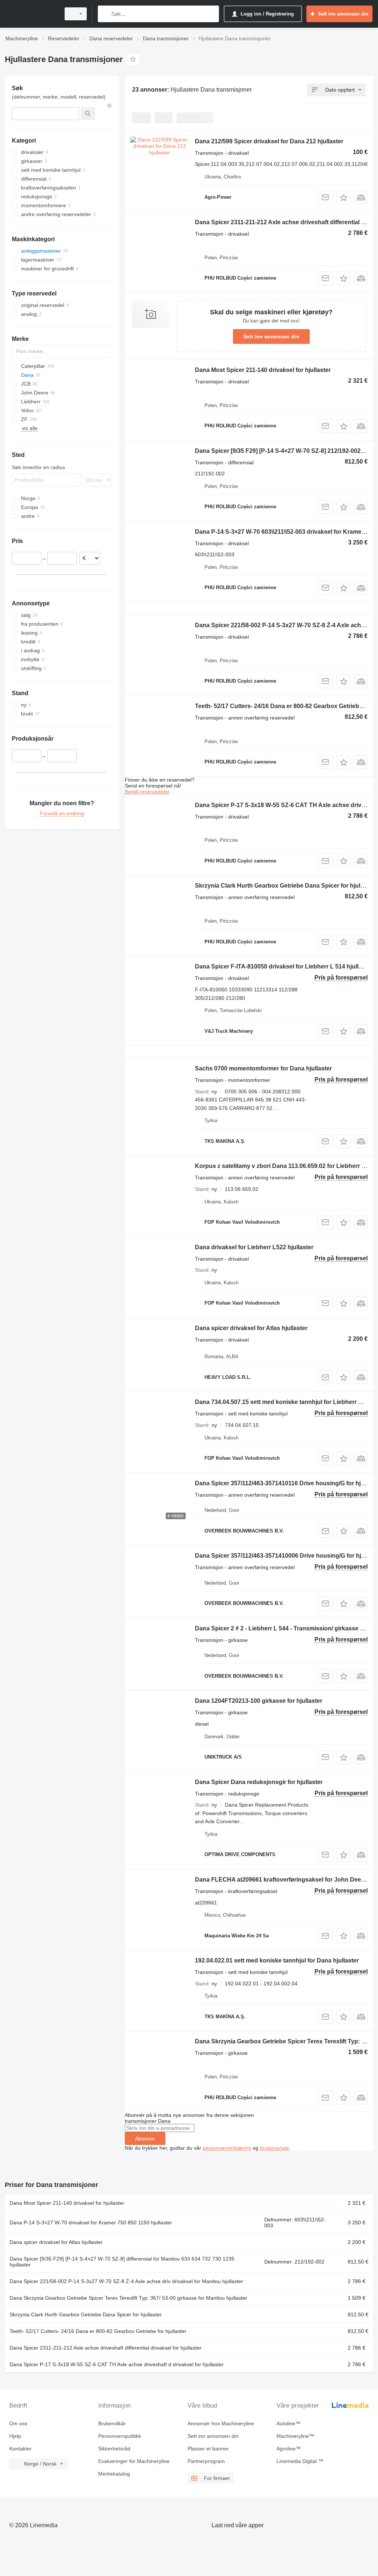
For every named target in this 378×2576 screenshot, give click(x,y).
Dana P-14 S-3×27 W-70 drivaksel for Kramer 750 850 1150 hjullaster (91, 2223)
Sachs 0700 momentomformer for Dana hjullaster (263, 1068)
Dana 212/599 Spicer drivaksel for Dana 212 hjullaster (269, 141)
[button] (343, 197)
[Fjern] (110, 106)
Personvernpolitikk (120, 2436)
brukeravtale (274, 2148)
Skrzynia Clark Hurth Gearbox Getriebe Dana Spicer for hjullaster (285, 886)
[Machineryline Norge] (31, 14)
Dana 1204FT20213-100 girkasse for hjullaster (259, 1701)
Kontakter (20, 2449)
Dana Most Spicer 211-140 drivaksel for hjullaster (263, 370)
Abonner (145, 2139)
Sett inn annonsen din (271, 336)
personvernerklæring (227, 2148)
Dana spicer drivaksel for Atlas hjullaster (251, 1328)
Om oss (18, 2423)
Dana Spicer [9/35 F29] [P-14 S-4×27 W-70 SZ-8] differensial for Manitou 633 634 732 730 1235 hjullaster (122, 2262)
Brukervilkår (112, 2423)
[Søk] (105, 14)
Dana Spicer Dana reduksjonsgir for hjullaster (259, 1782)
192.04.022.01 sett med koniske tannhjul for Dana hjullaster (277, 1960)
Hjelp (15, 2436)
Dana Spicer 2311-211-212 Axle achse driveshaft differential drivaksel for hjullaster (106, 2348)
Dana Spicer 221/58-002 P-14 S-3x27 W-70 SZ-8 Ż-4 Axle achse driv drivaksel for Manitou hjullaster (126, 2281)
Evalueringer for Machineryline (134, 2461)
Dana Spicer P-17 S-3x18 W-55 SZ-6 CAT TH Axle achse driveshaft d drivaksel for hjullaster (117, 2364)
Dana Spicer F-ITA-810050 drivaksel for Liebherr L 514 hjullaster (284, 966)
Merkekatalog (114, 2474)
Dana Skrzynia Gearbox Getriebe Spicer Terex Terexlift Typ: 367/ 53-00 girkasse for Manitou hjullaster (128, 2298)
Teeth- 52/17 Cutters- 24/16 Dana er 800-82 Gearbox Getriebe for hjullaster (98, 2331)
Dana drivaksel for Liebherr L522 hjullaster (254, 1247)
